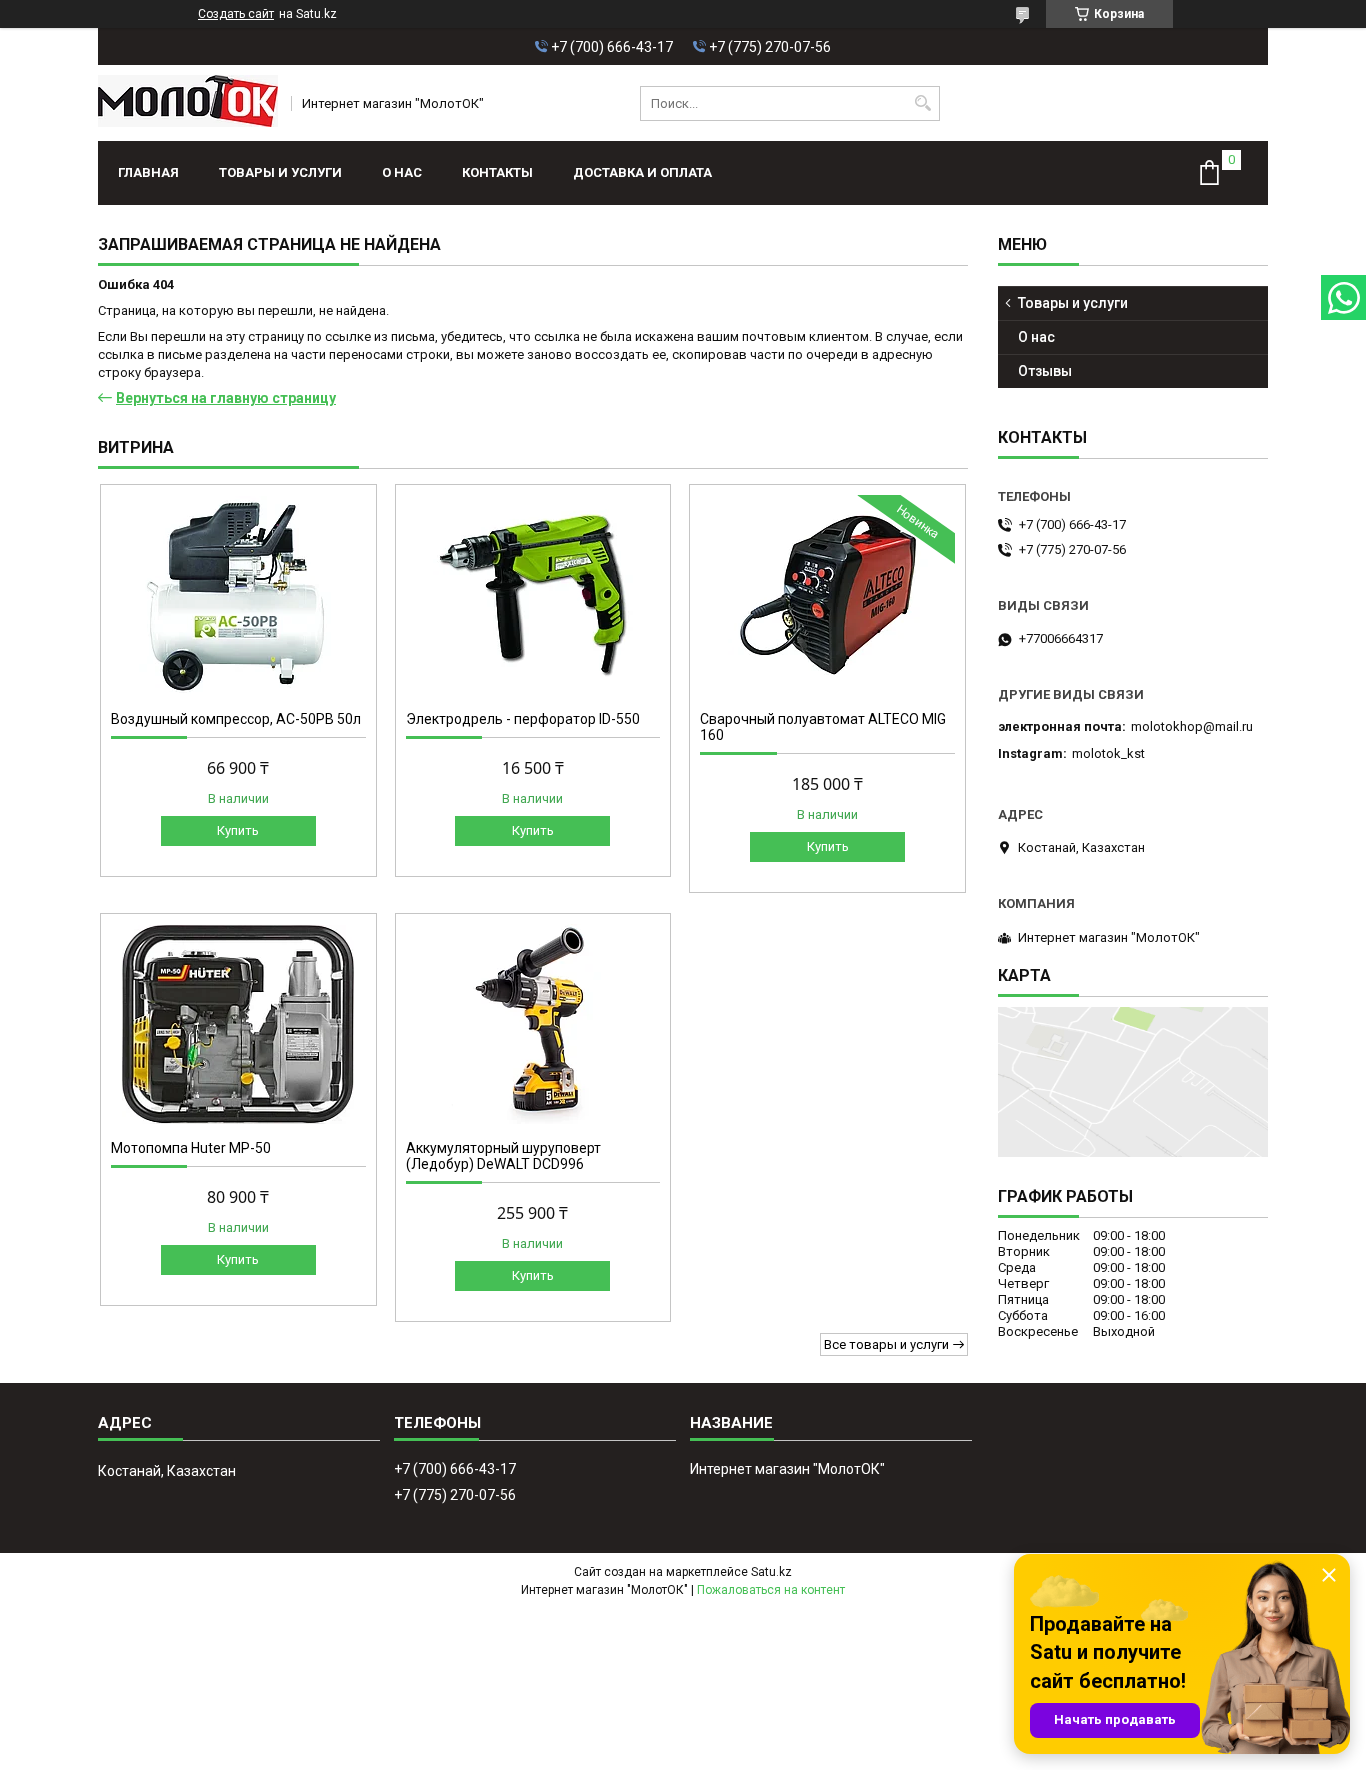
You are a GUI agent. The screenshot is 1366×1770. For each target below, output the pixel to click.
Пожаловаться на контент (771, 1590)
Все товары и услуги (886, 1344)
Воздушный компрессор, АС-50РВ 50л (236, 719)
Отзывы (1045, 371)
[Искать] (922, 103)
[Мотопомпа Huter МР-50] (238, 1024)
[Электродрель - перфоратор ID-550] (533, 595)
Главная (148, 172)
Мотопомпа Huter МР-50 (191, 1148)
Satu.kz (771, 1572)
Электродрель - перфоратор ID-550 (523, 719)
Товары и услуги (280, 172)
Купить (238, 830)
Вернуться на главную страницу (226, 398)
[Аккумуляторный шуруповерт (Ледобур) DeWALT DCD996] (533, 1024)
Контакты (497, 172)
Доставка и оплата (642, 172)
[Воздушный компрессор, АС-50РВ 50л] (238, 595)
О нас (402, 172)
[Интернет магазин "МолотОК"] (188, 103)
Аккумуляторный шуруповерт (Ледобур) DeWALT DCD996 (503, 1156)
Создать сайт (236, 14)
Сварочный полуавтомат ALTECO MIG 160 (823, 727)
